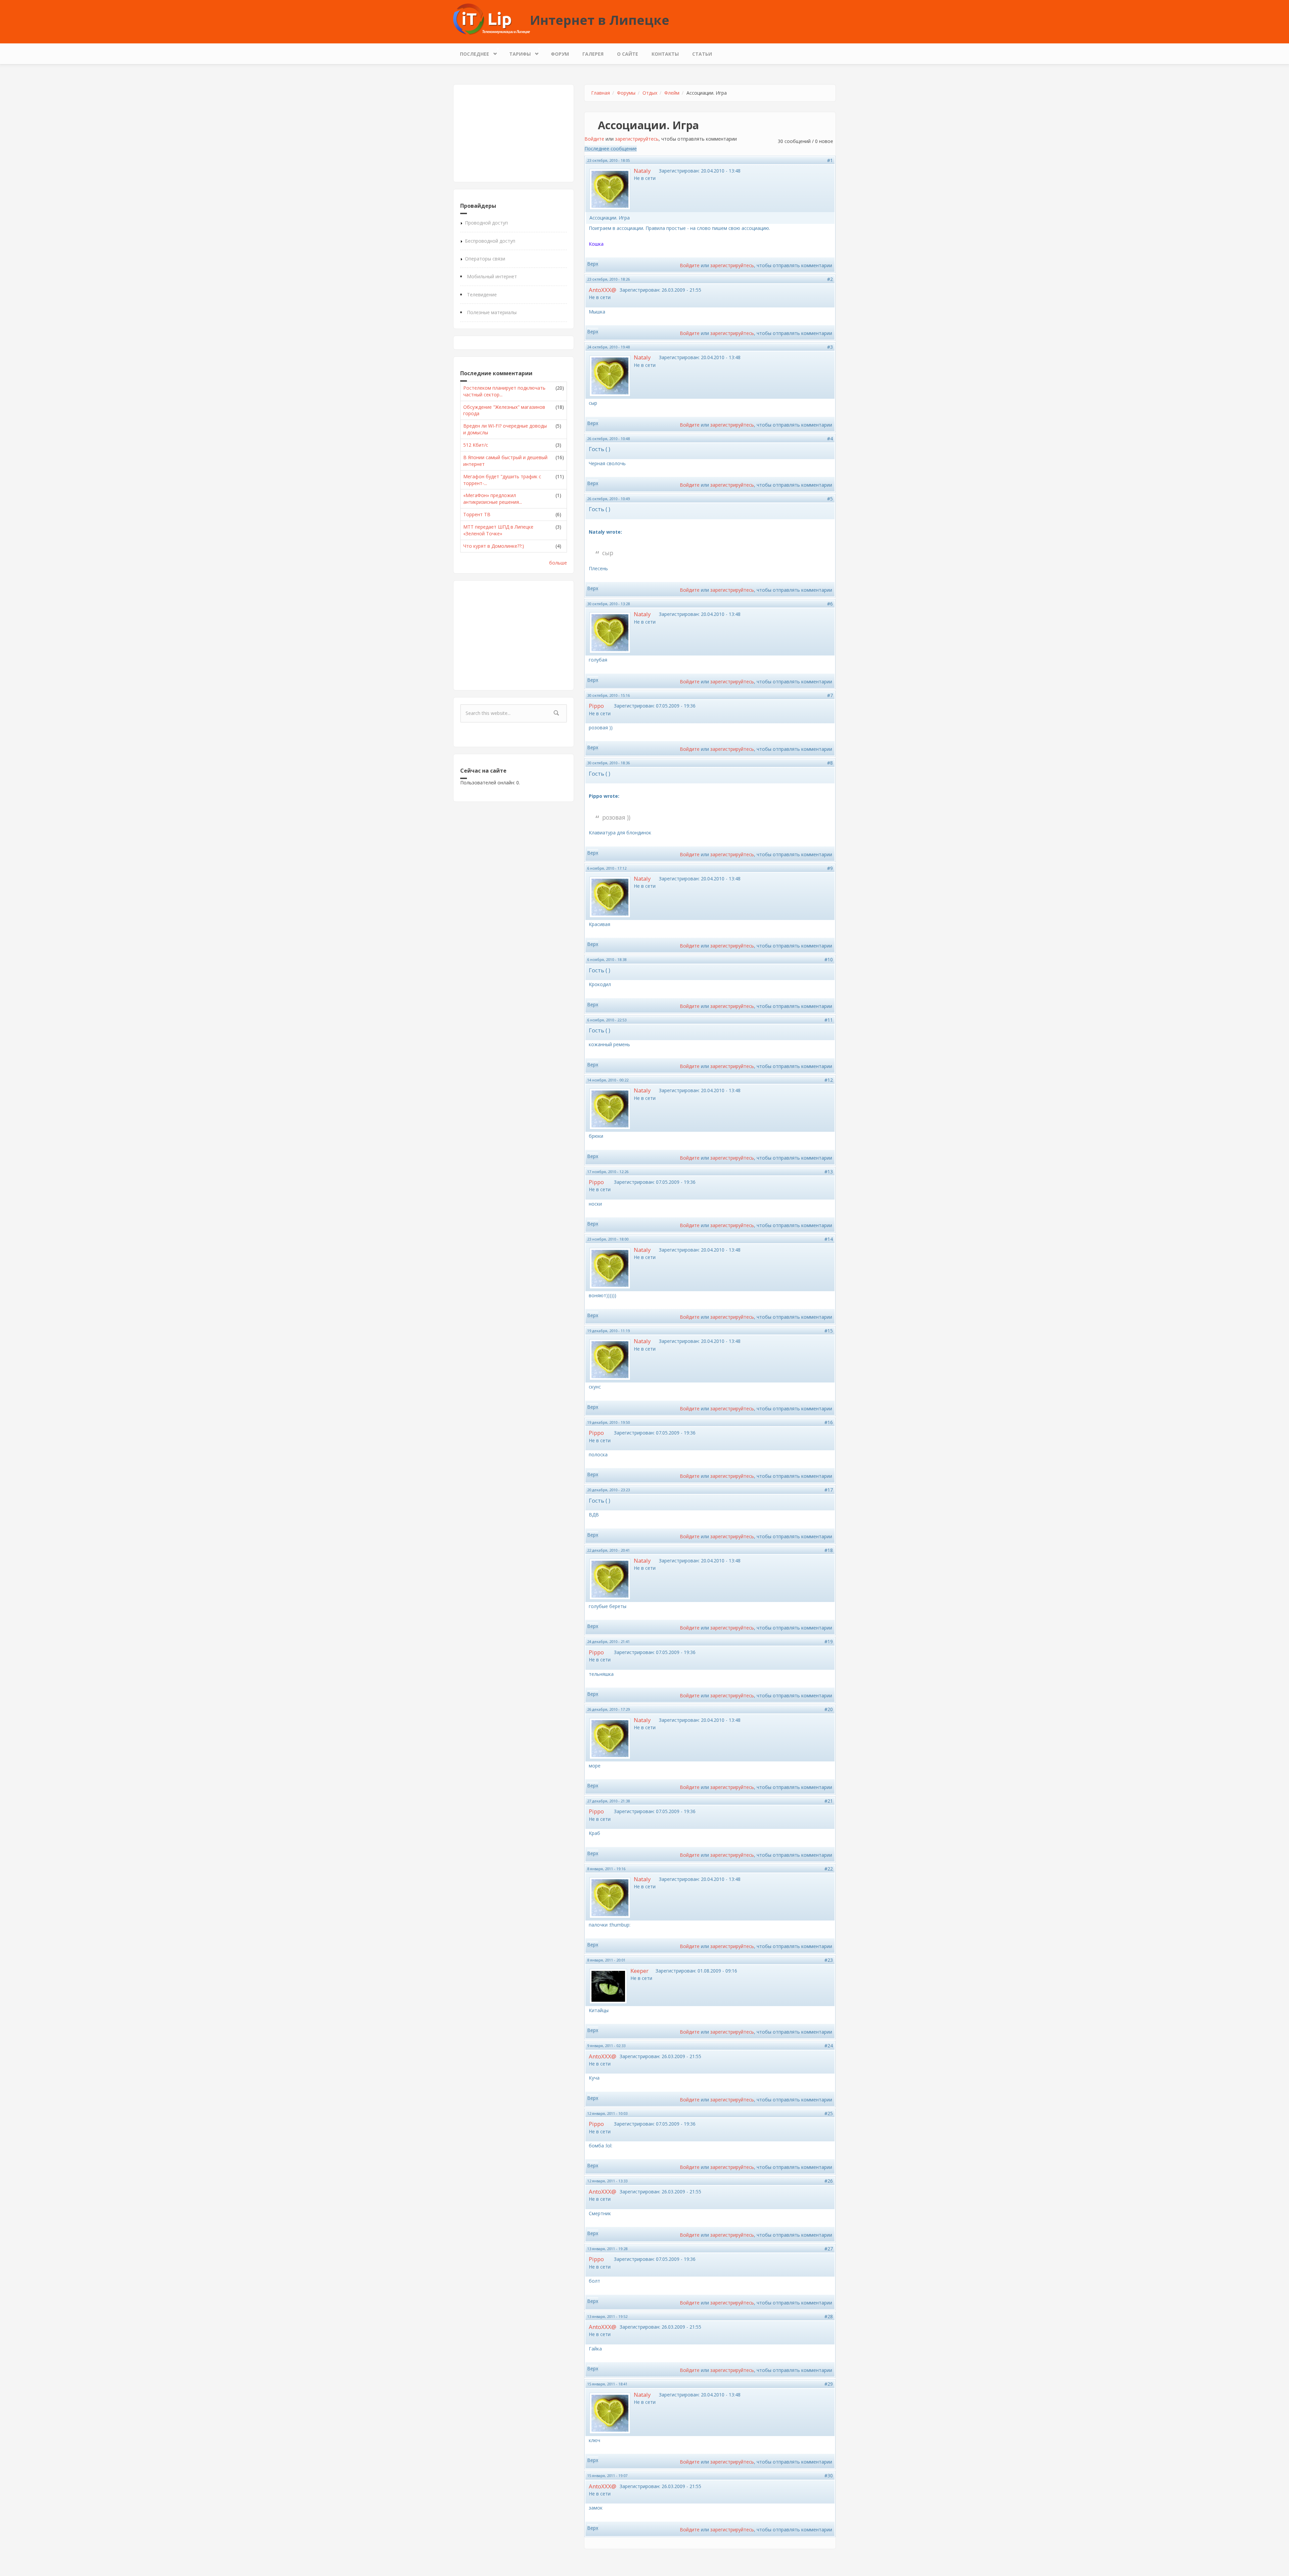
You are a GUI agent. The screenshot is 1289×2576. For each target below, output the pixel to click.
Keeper (639, 1971)
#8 (830, 763)
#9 (830, 868)
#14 (829, 1239)
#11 (829, 1020)
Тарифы (517, 52)
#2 (830, 279)
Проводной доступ (486, 223)
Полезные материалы (492, 312)
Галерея (593, 54)
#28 (829, 2316)
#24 (829, 2046)
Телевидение (482, 295)
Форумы (626, 93)
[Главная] (492, 19)
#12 (829, 1080)
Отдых (650, 93)
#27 (829, 2249)
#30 (829, 2475)
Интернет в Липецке (600, 20)
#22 (829, 1869)
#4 (830, 439)
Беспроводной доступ (490, 241)
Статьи (702, 54)
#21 (829, 1801)
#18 (829, 1550)
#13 (829, 1172)
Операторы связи (485, 259)
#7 (830, 695)
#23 (829, 1960)
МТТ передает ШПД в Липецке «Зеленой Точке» (498, 530)
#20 (829, 1709)
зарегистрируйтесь (637, 139)
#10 (829, 959)
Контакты (665, 54)
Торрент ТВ (477, 514)
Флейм (672, 93)
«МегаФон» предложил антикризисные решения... (493, 499)
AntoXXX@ (603, 290)
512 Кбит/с (476, 445)
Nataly (642, 171)
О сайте (628, 54)
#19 (829, 1641)
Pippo (596, 706)
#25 (829, 2113)
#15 (829, 1331)
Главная (601, 93)
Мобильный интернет (492, 276)
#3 (830, 347)
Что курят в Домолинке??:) (494, 546)
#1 (830, 160)
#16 (829, 1422)
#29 (829, 2384)
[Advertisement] (514, 133)
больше (558, 563)
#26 (829, 2181)
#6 (830, 604)
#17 (829, 1490)
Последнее (471, 52)
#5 (830, 499)
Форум (560, 54)
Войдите (594, 139)
